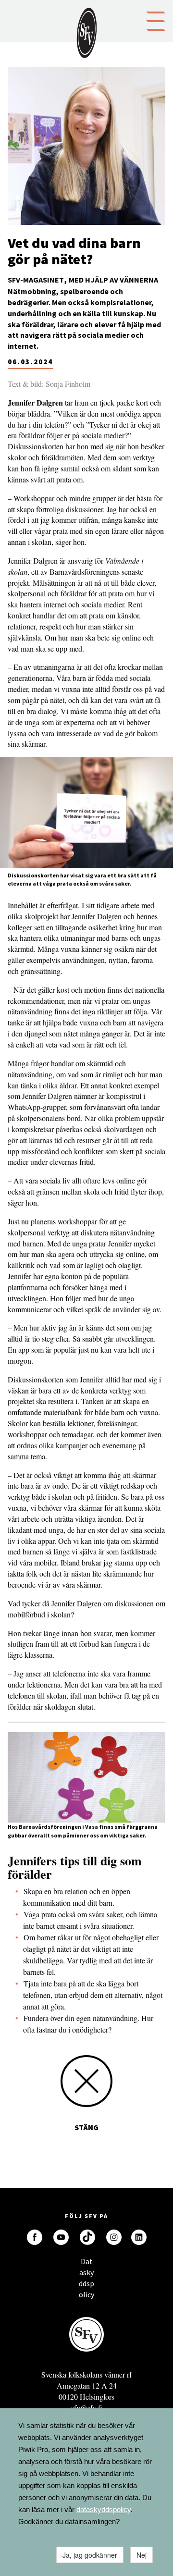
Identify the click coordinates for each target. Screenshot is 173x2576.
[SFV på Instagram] (114, 2237)
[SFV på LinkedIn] (139, 2237)
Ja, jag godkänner (90, 2555)
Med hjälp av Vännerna (113, 280)
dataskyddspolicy (104, 2509)
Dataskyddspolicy (86, 2264)
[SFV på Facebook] (35, 2237)
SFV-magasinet (36, 280)
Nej (142, 2555)
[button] (156, 20)
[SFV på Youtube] (61, 2237)
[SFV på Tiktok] (87, 2237)
